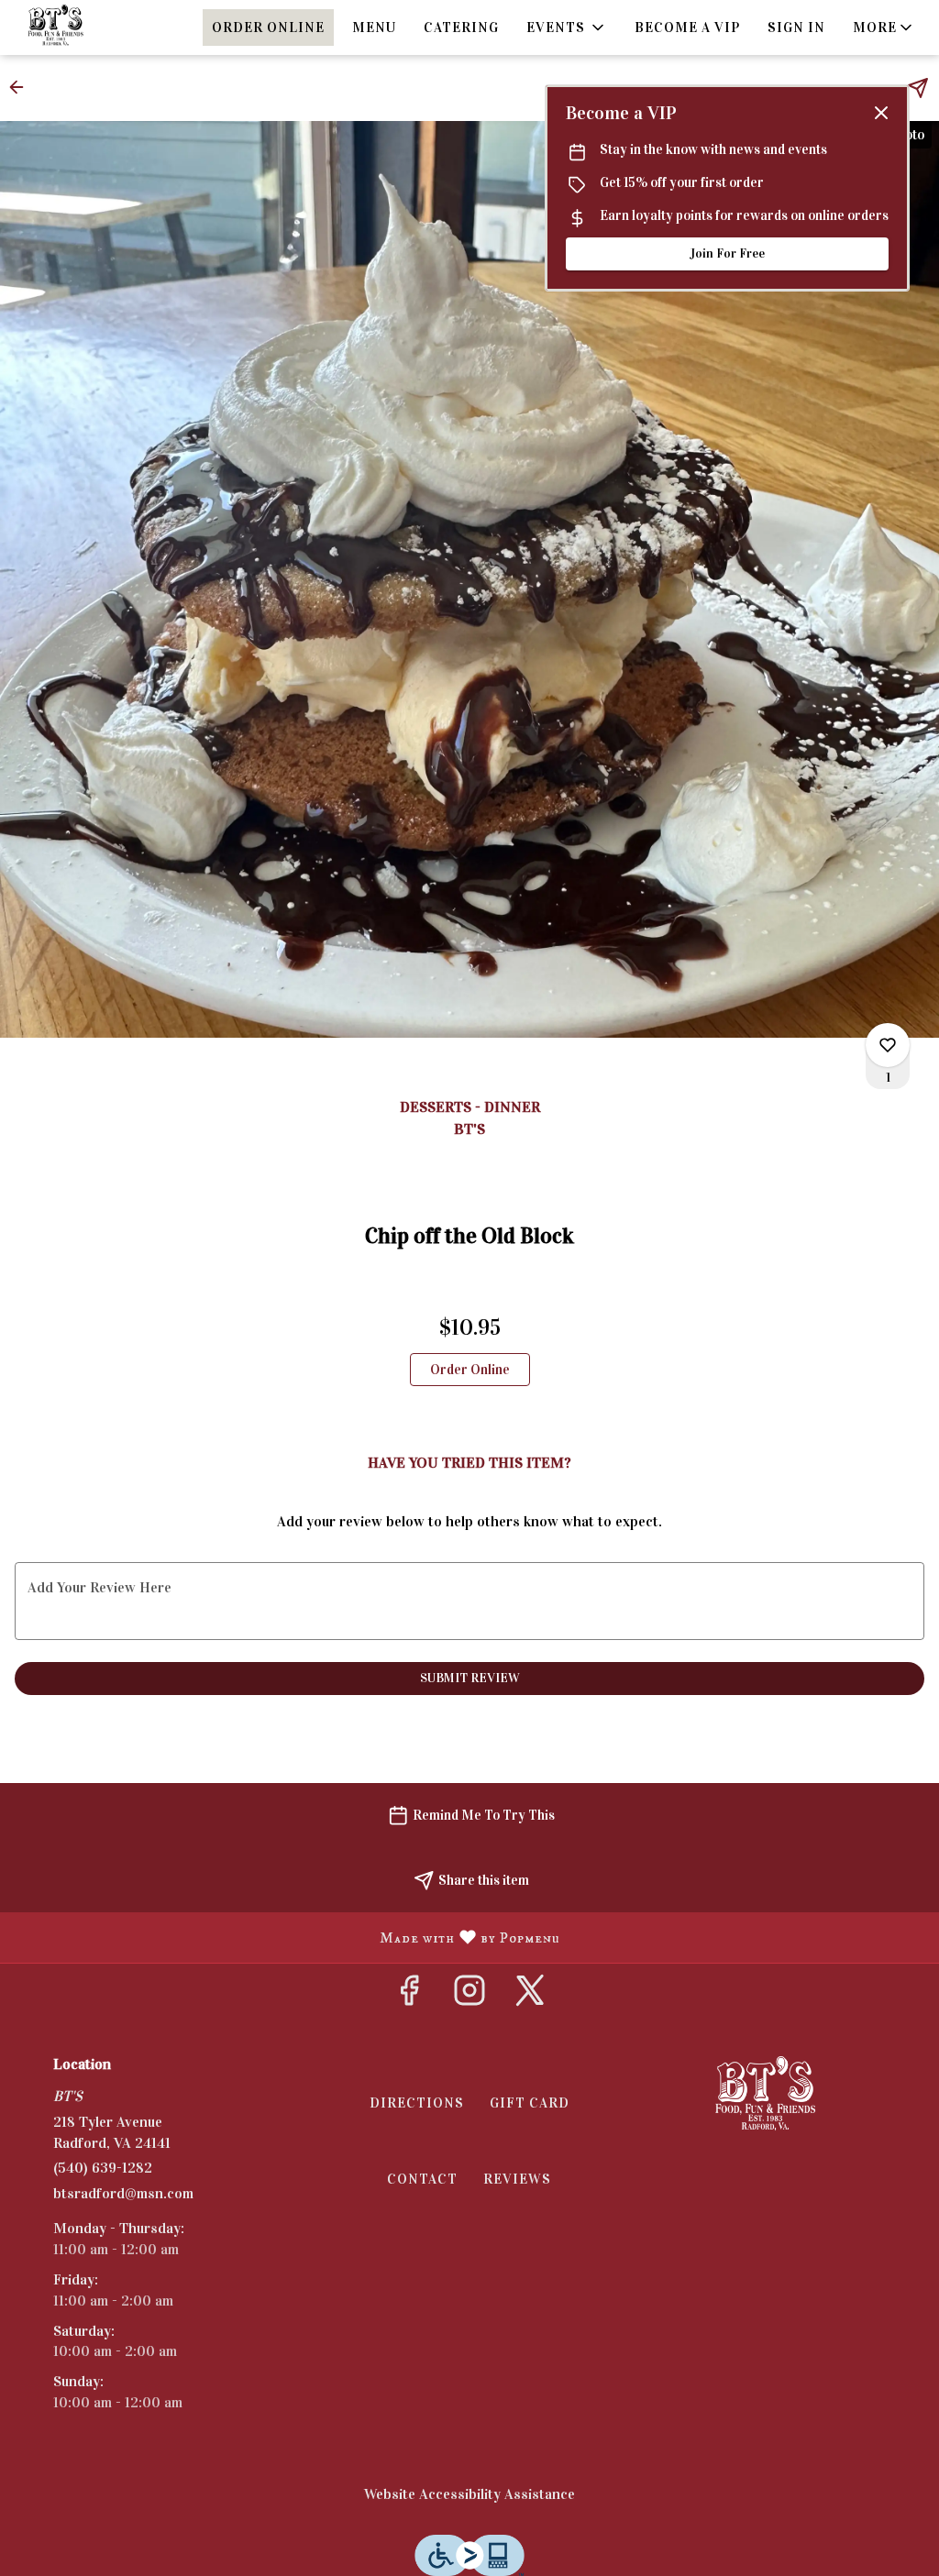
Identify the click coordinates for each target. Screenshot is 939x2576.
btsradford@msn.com (123, 2193)
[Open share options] (918, 88)
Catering (461, 28)
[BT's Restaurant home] (97, 28)
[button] (567, 28)
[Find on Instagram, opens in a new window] (469, 1996)
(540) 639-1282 (103, 2168)
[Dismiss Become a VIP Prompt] (881, 113)
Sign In (796, 28)
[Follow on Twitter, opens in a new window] (530, 1996)
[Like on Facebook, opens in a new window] (409, 1996)
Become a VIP (687, 28)
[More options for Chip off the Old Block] (888, 1045)
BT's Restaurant (765, 2097)
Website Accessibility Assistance (469, 2494)
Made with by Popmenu (287, 1937)
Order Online (268, 28)
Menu (374, 28)
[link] (470, 1370)
